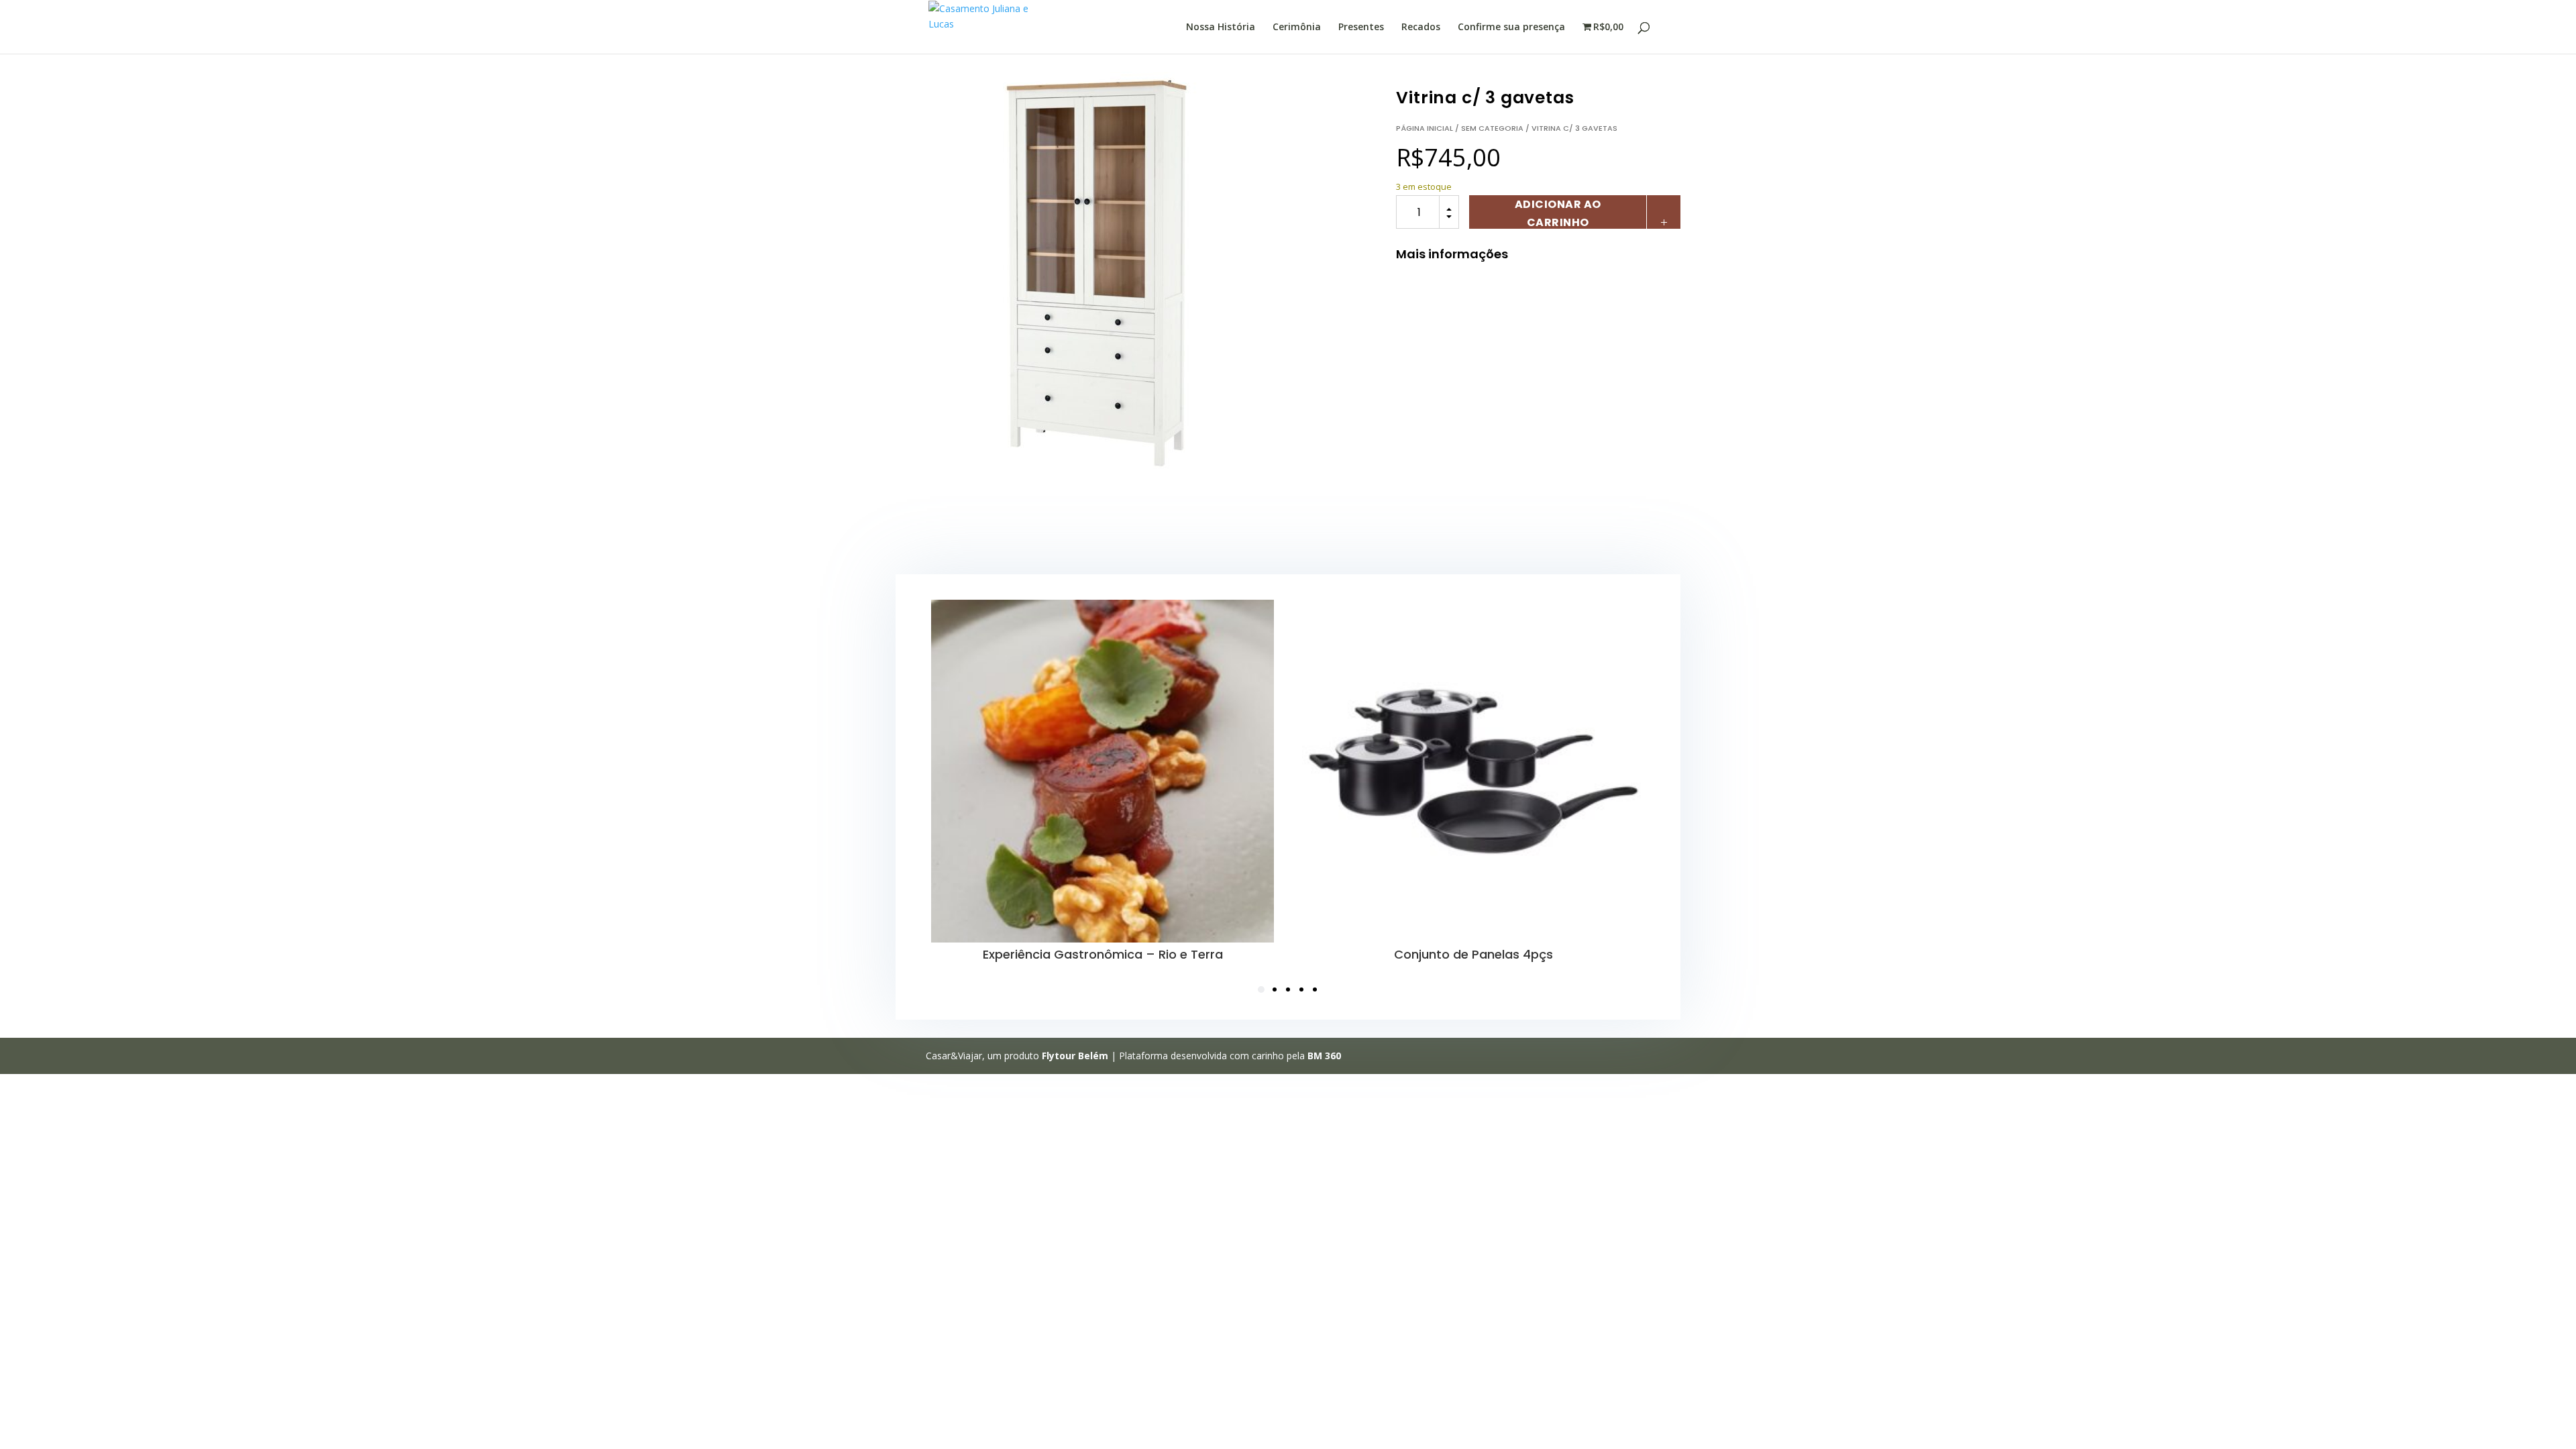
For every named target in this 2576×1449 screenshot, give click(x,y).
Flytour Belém (1075, 1056)
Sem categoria (1492, 128)
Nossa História (1221, 28)
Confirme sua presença (1511, 28)
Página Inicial (1425, 128)
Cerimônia (1297, 28)
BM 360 (1324, 1056)
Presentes (1361, 28)
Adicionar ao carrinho (1558, 213)
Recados (1421, 28)
